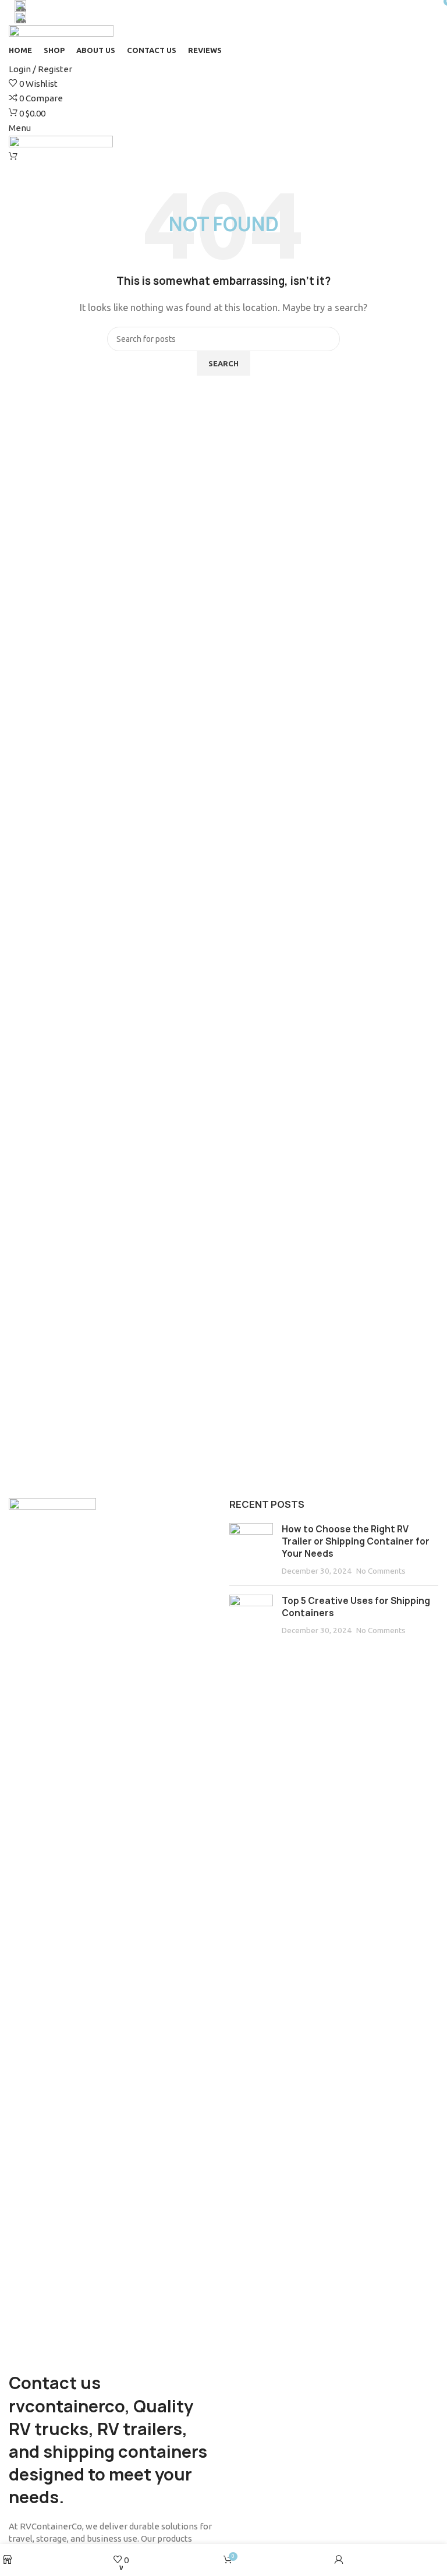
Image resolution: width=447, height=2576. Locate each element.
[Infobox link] (223, 6)
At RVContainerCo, (46, 2526)
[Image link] (52, 1934)
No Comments (381, 1571)
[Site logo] (61, 31)
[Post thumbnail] (251, 1550)
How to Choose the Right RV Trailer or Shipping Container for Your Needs (356, 1541)
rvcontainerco (67, 2406)
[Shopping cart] (13, 156)
